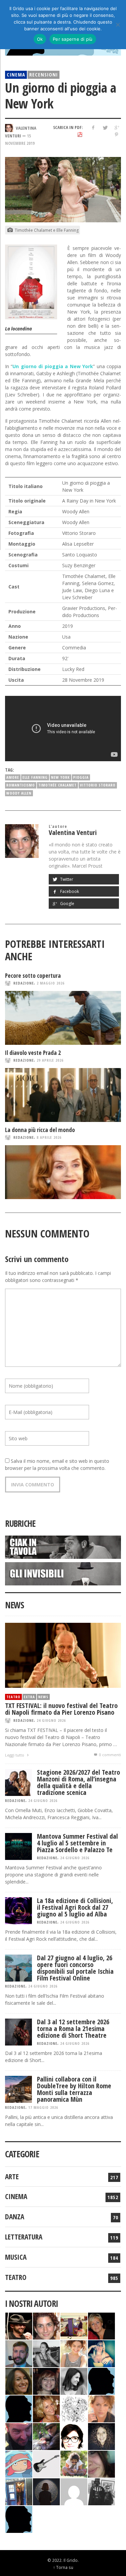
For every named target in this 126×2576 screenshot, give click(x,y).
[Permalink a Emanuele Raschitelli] (101, 2491)
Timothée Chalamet (57, 785)
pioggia (81, 777)
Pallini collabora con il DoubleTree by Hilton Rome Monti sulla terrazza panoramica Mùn (74, 2089)
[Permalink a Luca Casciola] (19, 2491)
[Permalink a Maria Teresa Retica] (101, 2326)
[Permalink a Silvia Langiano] (101, 2436)
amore (13, 777)
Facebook (69, 891)
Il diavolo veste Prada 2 (33, 1053)
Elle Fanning (35, 777)
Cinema (16, 74)
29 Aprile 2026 (50, 1060)
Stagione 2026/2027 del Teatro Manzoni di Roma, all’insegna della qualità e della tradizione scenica (78, 1782)
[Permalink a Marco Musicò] (19, 2408)
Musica (16, 2257)
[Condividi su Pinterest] (116, 135)
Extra (29, 1697)
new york (60, 777)
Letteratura (24, 2237)
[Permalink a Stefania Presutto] (74, 2464)
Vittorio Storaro (98, 785)
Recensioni (44, 74)
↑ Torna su (63, 2567)
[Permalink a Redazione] (74, 2408)
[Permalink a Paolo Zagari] (46, 2436)
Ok (40, 39)
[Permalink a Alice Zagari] (101, 2464)
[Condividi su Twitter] (105, 127)
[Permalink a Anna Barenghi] (74, 2436)
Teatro (13, 1697)
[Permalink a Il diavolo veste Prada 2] (63, 1095)
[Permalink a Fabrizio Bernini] (101, 2381)
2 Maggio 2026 (51, 983)
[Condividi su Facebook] (93, 127)
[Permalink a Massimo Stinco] (19, 2353)
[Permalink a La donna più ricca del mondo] (63, 1172)
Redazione (24, 983)
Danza (15, 2217)
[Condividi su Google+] (116, 127)
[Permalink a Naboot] (46, 2464)
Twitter (66, 879)
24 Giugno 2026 (51, 1720)
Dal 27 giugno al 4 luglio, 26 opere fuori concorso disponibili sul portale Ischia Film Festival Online (75, 1968)
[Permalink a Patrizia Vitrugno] (46, 2381)
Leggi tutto (15, 1755)
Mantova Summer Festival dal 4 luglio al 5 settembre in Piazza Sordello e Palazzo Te (77, 1843)
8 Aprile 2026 (49, 1137)
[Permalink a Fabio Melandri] (19, 2326)
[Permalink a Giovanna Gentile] (74, 2381)
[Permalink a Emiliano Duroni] (74, 2326)
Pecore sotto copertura (33, 976)
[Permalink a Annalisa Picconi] (101, 2408)
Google (67, 904)
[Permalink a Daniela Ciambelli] (101, 2353)
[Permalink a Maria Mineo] (19, 2464)
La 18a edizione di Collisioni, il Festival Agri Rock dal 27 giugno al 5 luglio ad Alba (75, 1907)
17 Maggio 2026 (43, 2107)
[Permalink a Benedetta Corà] (74, 2353)
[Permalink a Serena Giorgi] (46, 2353)
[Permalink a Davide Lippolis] (19, 2436)
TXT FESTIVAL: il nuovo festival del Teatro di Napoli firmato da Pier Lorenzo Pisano (61, 1709)
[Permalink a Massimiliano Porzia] (19, 2519)
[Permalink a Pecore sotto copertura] (63, 1018)
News (43, 1697)
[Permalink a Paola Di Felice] (46, 2408)
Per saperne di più (73, 39)
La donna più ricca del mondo (40, 1130)
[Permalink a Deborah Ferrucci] (19, 2381)
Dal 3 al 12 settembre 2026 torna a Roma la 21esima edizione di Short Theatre (73, 2028)
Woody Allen (19, 793)
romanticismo (21, 785)
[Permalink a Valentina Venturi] (46, 2326)
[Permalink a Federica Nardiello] (46, 2491)
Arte (12, 2177)
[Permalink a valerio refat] (74, 2491)
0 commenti (110, 1755)
